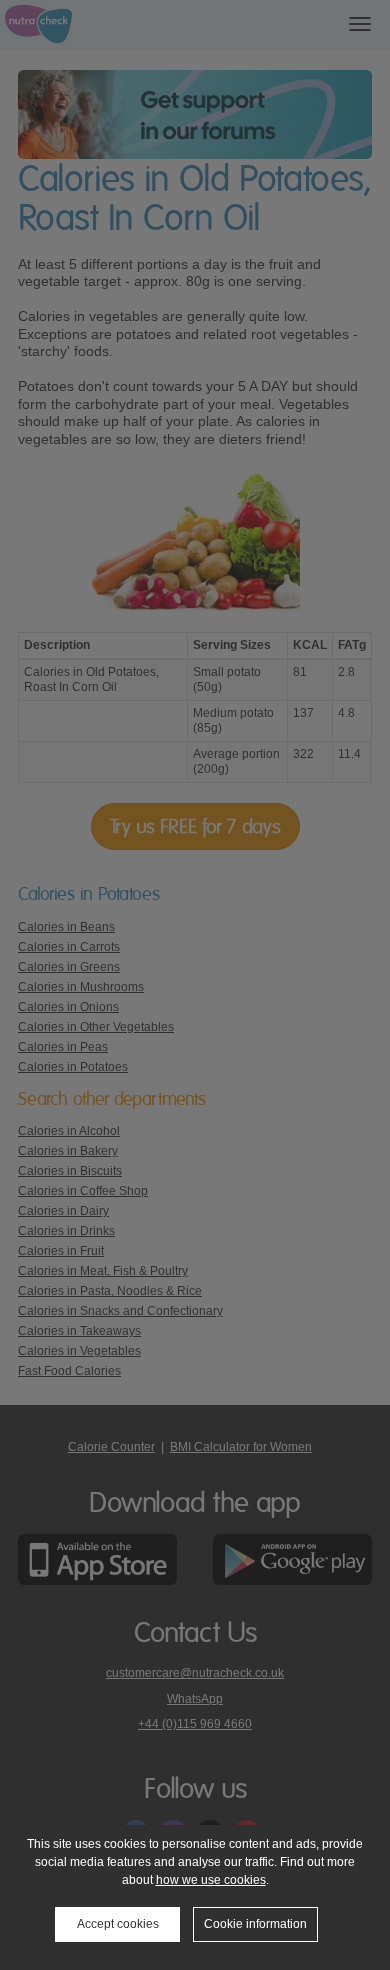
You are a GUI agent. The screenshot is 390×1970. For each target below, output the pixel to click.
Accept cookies (118, 1924)
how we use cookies (211, 1880)
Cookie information (255, 1924)
